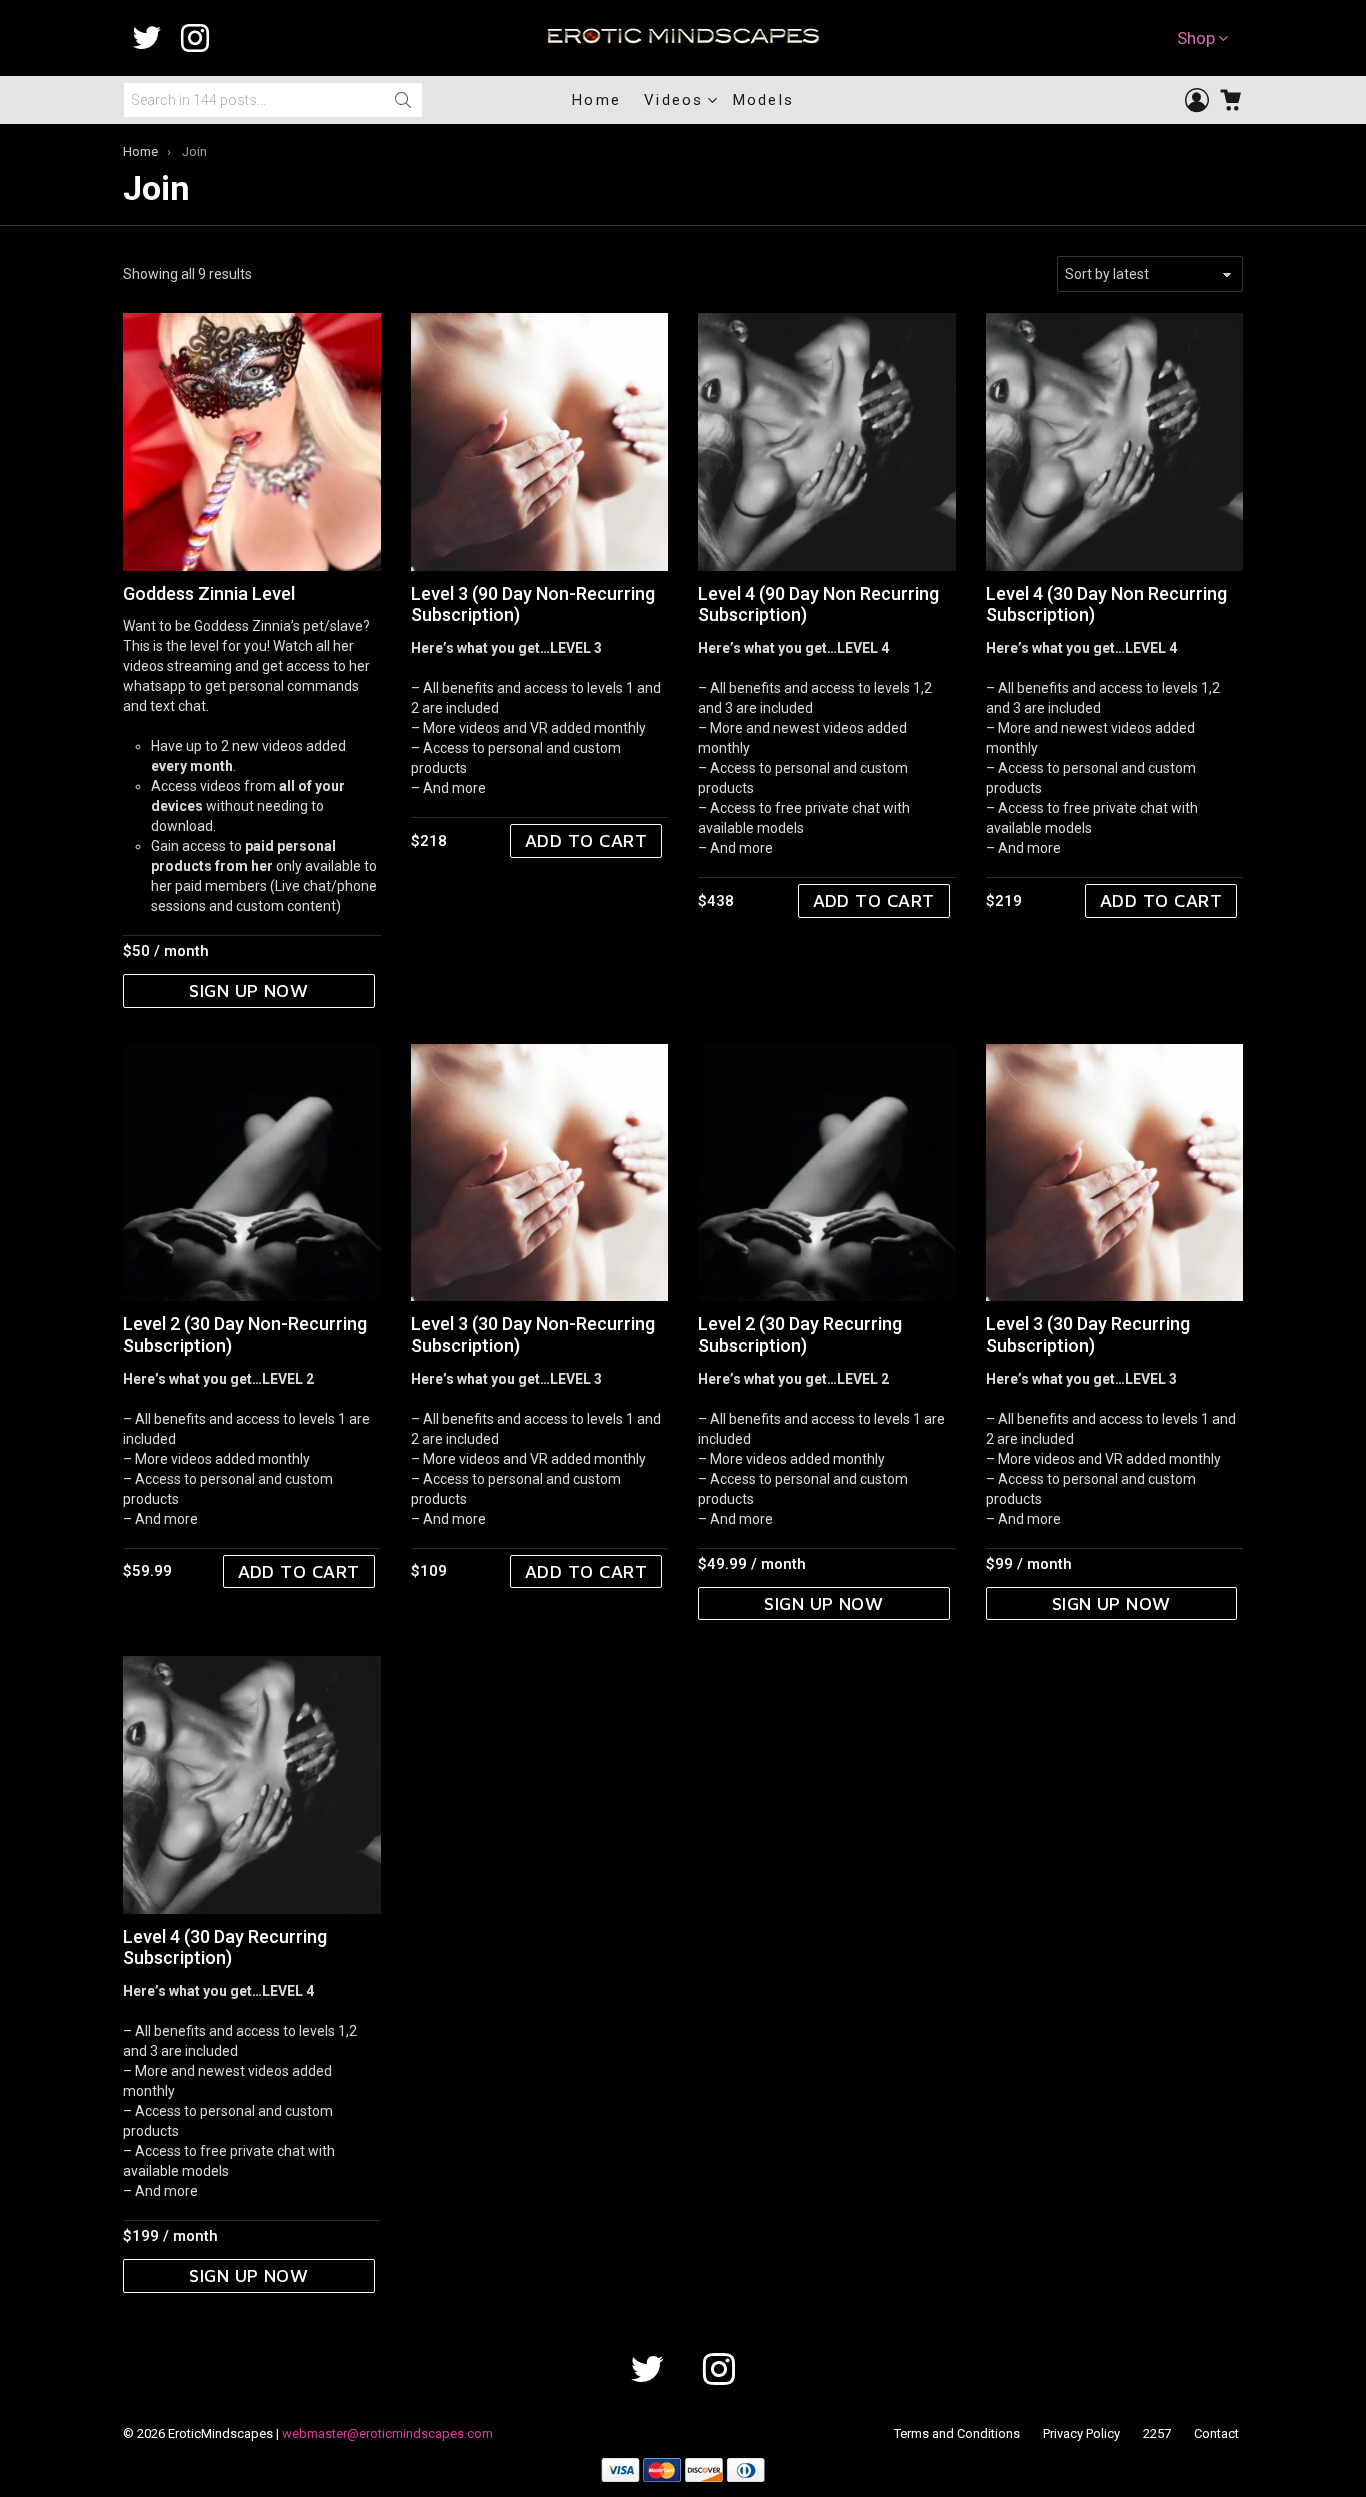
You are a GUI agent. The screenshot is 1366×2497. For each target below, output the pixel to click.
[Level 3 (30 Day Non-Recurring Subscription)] (540, 1173)
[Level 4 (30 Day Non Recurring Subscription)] (1115, 442)
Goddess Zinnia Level (209, 593)
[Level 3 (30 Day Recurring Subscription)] (1115, 1173)
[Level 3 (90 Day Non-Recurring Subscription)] (540, 442)
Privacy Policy (1081, 2433)
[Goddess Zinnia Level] (252, 442)
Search (403, 100)
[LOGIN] (1197, 100)
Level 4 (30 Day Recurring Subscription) (225, 1947)
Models (764, 100)
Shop (1196, 38)
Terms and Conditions (957, 2433)
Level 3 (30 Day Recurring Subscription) (1088, 1334)
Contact (1216, 2433)
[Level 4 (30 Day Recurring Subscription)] (252, 1785)
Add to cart (586, 840)
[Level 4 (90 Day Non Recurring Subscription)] (827, 442)
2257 (1157, 2433)
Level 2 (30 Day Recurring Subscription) (800, 1334)
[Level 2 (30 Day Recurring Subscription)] (827, 1173)
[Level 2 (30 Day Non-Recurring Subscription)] (252, 1173)
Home (596, 100)
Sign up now (248, 990)
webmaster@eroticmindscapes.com (387, 2433)
